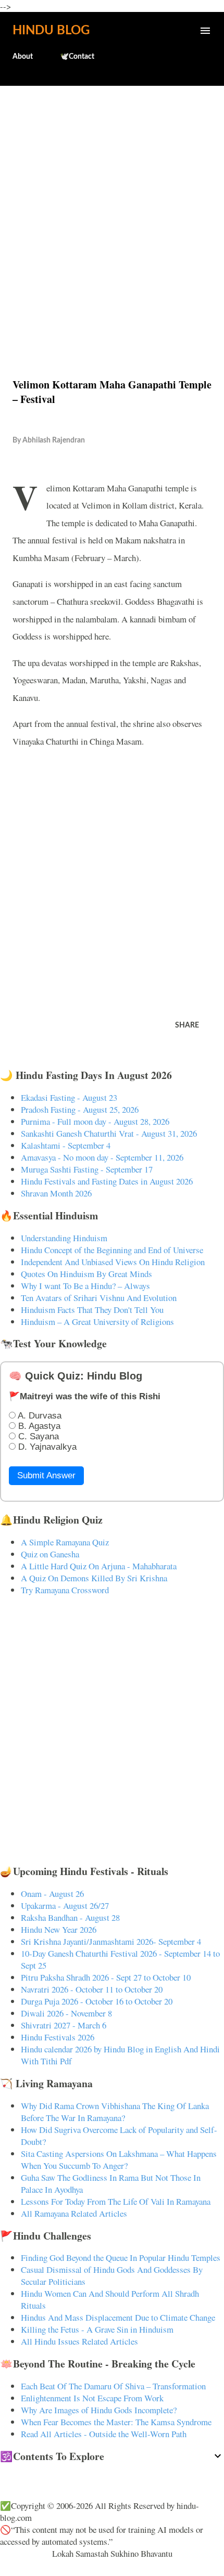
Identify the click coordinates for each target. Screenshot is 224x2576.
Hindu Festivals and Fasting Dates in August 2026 (107, 1181)
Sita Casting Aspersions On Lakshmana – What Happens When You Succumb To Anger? (119, 2159)
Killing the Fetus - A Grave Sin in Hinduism (97, 2329)
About (23, 57)
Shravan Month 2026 (56, 1193)
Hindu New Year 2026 (59, 1929)
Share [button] (187, 1025)
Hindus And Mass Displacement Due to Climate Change (118, 2317)
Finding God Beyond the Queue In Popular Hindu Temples (121, 2258)
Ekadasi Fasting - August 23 (69, 1097)
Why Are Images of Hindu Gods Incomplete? (99, 2410)
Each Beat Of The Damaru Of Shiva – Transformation (113, 2386)
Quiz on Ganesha (50, 1554)
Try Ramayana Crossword (65, 1590)
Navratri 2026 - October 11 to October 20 (92, 1989)
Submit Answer (46, 1475)
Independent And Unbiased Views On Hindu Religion (113, 1262)
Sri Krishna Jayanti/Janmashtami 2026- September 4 (111, 1941)
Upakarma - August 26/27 (65, 1905)
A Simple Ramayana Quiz (65, 1542)
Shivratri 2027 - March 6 (64, 2025)
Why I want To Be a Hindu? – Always (85, 1286)
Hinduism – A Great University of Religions (97, 1322)
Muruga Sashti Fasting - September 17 (87, 1169)
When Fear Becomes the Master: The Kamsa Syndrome (116, 2422)
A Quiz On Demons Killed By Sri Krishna (94, 1578)
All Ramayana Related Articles (74, 2213)
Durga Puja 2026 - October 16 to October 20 (97, 2001)
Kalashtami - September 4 (66, 1145)
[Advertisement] (112, 210)
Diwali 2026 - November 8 (66, 2013)
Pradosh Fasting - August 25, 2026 (80, 1109)
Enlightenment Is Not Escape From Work (92, 2398)
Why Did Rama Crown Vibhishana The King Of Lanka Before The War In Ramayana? (115, 2112)
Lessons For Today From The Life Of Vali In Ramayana (116, 2201)
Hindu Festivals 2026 (58, 2037)
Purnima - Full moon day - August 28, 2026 (95, 1121)
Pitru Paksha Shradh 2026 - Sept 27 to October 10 (106, 1977)
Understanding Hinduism (64, 1238)
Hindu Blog (51, 31)
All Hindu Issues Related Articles (79, 2341)
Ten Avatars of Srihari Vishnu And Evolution (99, 1298)
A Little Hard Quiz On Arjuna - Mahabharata (99, 1566)
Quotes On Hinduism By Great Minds (86, 1274)
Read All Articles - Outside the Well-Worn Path (104, 2434)
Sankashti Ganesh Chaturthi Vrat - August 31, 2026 (109, 1133)
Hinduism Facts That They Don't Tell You (92, 1310)
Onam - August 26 (52, 1894)
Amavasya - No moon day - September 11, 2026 (102, 1157)
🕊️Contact (77, 57)
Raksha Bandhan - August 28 (70, 1917)
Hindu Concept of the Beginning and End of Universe (112, 1250)
